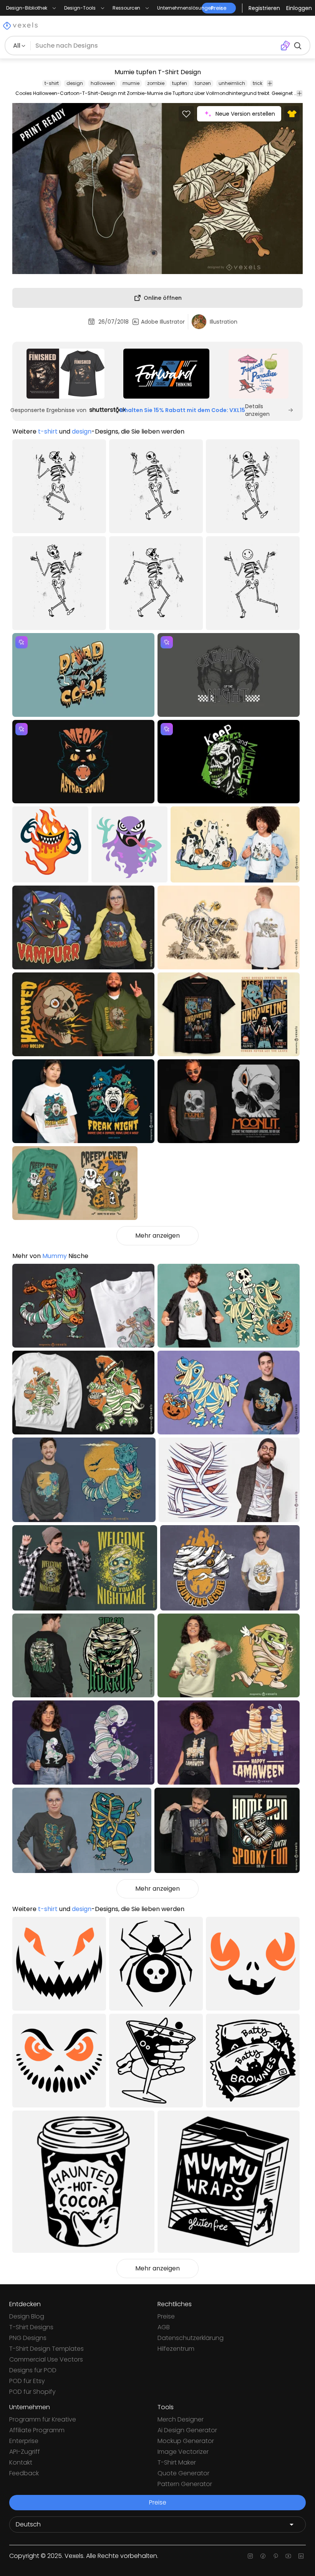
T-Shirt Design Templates (46, 2349)
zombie (156, 83)
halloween (103, 83)
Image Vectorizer (183, 2452)
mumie (131, 83)
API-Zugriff (25, 2452)
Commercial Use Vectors (46, 2359)
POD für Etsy (27, 2381)
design (75, 83)
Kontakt (21, 2462)
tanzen (203, 83)
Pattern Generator (185, 2484)
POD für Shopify (32, 2392)
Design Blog (27, 2316)
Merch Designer (181, 2419)
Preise (166, 2316)
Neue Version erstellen (245, 114)
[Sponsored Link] (65, 374)
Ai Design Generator (187, 2430)
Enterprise (24, 2441)
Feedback (24, 2473)
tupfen (180, 83)
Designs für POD (33, 2370)
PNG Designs (28, 2338)
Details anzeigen (257, 410)
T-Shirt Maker (177, 2462)
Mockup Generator (186, 2441)
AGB (164, 2327)
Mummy (55, 1256)
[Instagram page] (250, 2556)
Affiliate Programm (37, 2430)
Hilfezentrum (176, 2349)
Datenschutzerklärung (191, 2338)
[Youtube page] (288, 2556)
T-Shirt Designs (31, 2327)
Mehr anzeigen (157, 1236)
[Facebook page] (263, 2556)
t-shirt (52, 83)
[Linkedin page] (301, 2556)
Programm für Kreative (43, 2419)
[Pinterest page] (276, 2556)
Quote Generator (183, 2473)
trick (258, 83)
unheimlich (232, 83)
